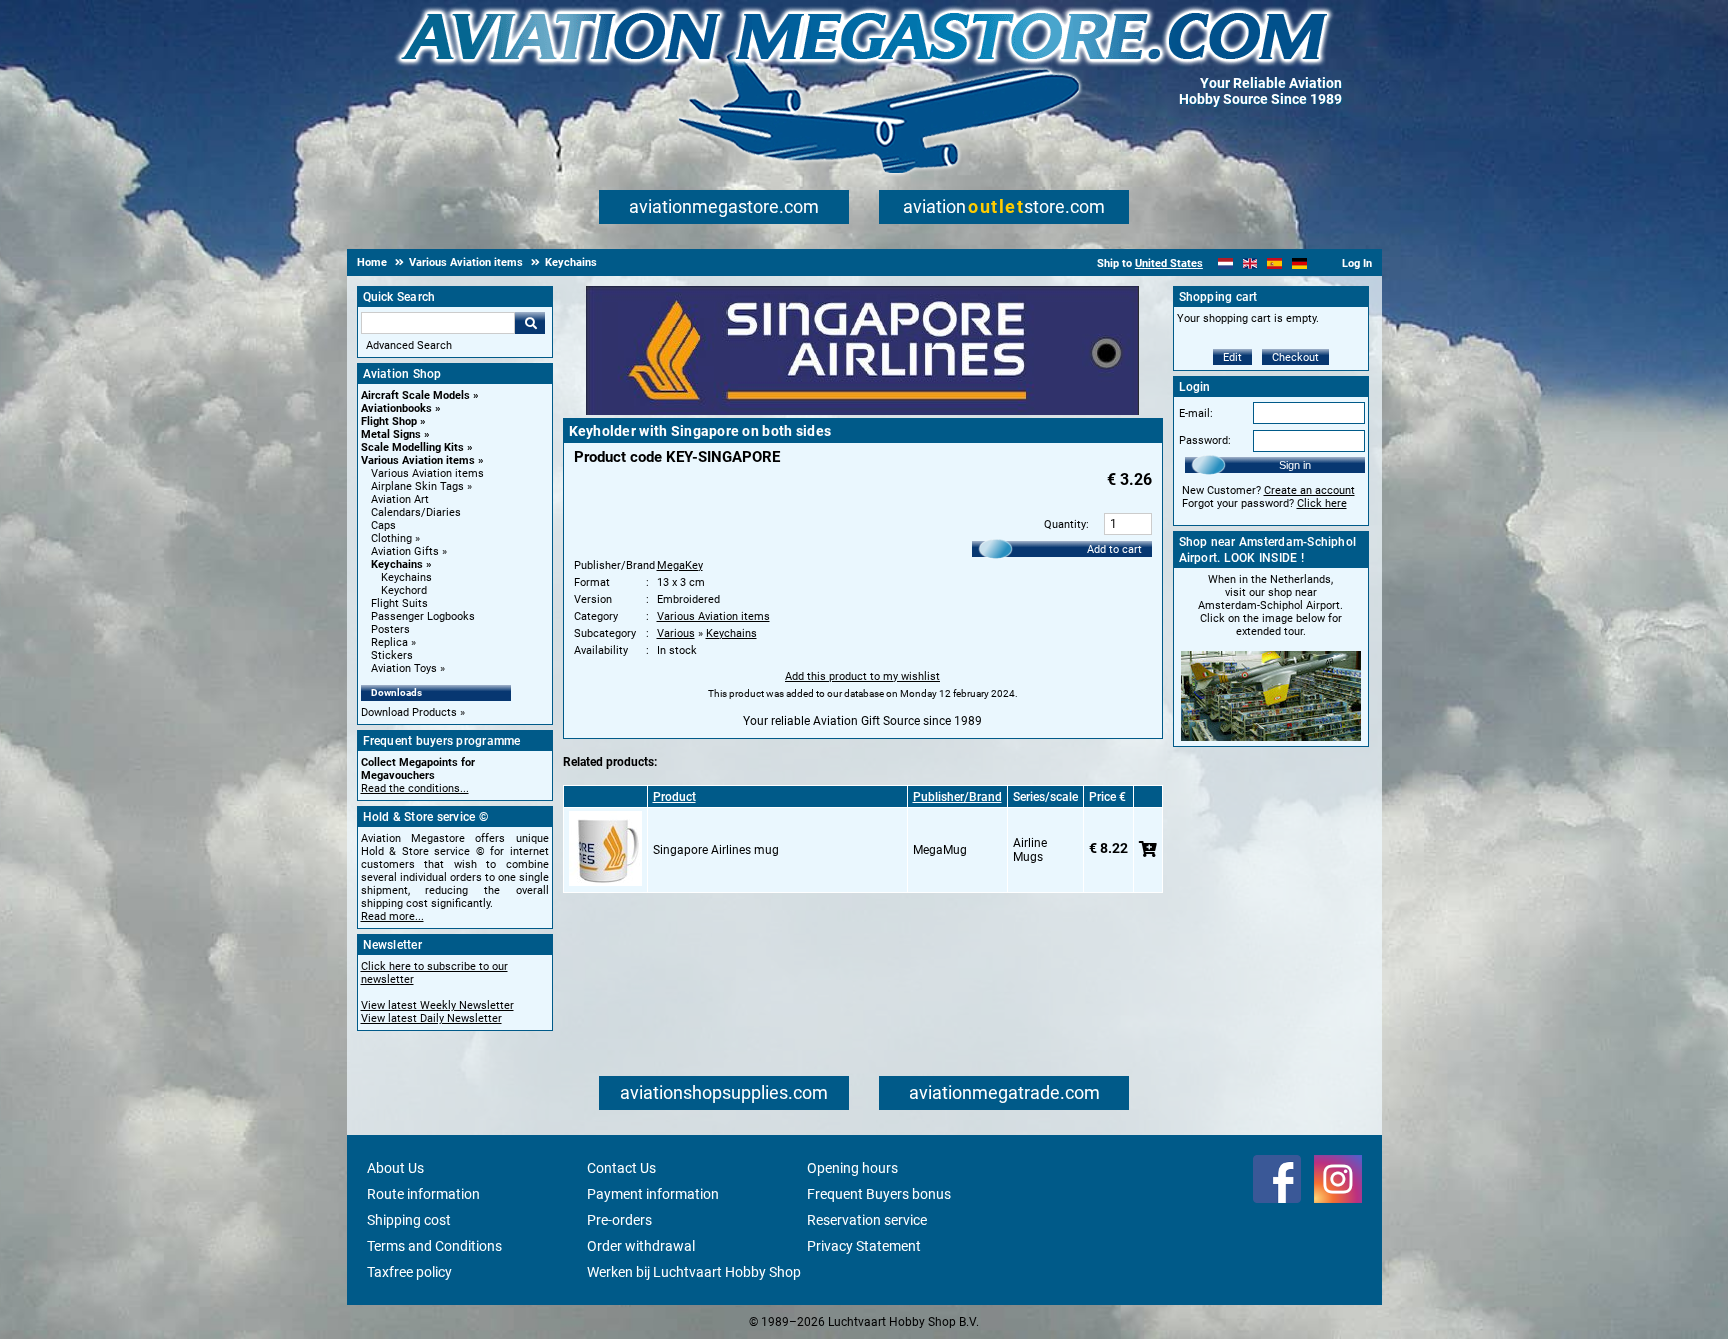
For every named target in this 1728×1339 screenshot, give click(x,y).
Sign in (1295, 465)
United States (1169, 263)
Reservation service (867, 1220)
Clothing (391, 538)
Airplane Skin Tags (417, 486)
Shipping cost (409, 1220)
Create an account (1309, 490)
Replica (389, 642)
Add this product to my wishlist (862, 676)
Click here (1322, 503)
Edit (1232, 357)
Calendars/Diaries (416, 512)
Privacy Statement (864, 1246)
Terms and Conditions (434, 1246)
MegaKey (680, 565)
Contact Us (621, 1168)
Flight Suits (399, 603)
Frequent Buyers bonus (879, 1194)
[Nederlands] (1225, 263)
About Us (395, 1168)
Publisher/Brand (957, 797)
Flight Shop (389, 421)
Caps (383, 525)
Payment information (653, 1194)
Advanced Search (409, 345)
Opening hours (852, 1168)
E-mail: (1196, 413)
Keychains (397, 564)
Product (674, 797)
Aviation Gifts (405, 551)
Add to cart (1114, 549)
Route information (423, 1194)
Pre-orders (619, 1220)
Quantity (1065, 524)
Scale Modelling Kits (412, 447)
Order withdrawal (641, 1246)
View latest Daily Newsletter (431, 1018)
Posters (390, 629)
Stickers (392, 655)
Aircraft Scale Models (415, 395)
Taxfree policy (409, 1272)
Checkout (1295, 357)
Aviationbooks (396, 408)
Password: (1205, 440)
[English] (1250, 263)
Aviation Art (400, 499)
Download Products (409, 712)
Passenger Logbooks (423, 616)
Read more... (392, 916)
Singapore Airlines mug (716, 850)
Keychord (404, 590)
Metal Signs (391, 434)
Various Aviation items (418, 460)
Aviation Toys (404, 668)
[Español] (1274, 263)
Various (676, 633)
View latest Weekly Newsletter (437, 1005)
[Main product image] (862, 411)
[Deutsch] (1299, 263)
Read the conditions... (415, 788)
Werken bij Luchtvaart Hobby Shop (694, 1272)
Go (530, 323)
